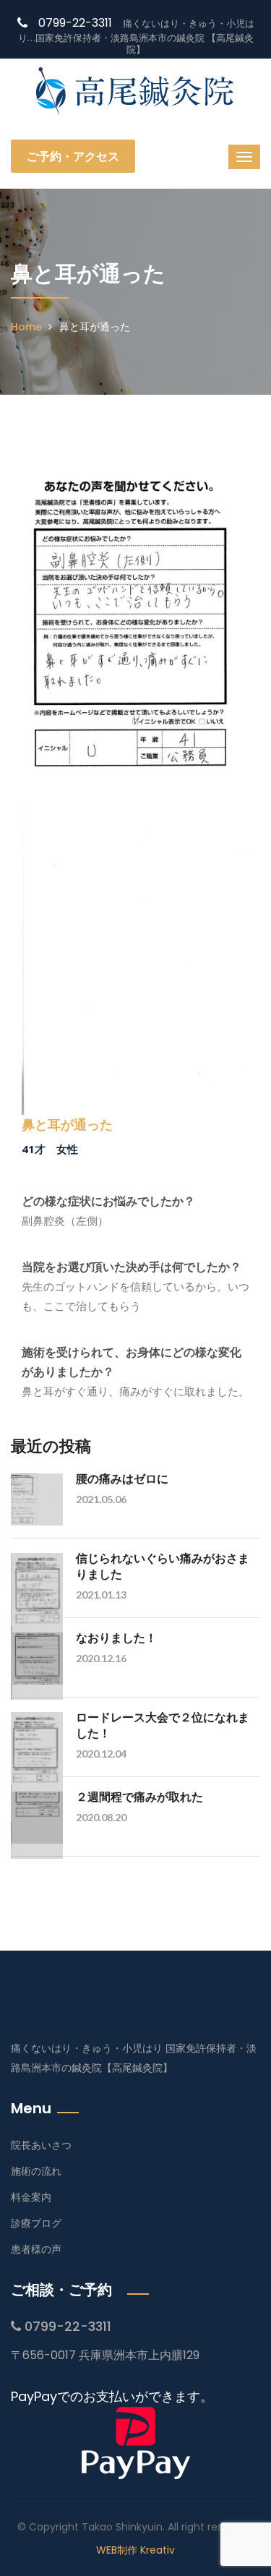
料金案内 (31, 2197)
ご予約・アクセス (73, 156)
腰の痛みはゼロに (122, 1478)
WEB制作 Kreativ (135, 2550)
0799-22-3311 (75, 23)
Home (26, 327)
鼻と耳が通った (67, 1125)
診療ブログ (36, 2223)
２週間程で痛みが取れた (139, 1796)
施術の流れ (36, 2171)
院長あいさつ (41, 2145)
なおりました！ (116, 1637)
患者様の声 (36, 2249)
